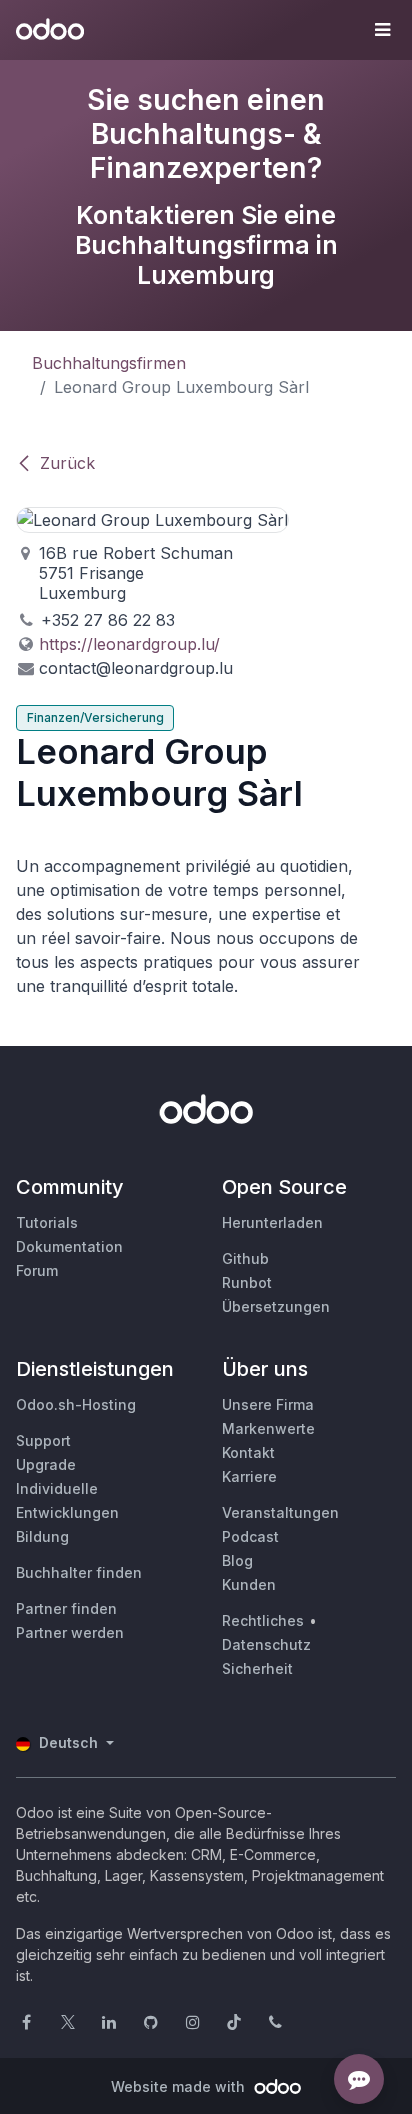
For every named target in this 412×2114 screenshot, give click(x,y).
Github (245, 1258)
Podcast (250, 1536)
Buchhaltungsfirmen (109, 363)
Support (43, 1440)
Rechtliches (263, 1620)
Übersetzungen (276, 1306)
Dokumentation (69, 1246)
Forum (37, 1270)
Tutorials (47, 1222)
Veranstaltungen (280, 1512)
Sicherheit (257, 1668)
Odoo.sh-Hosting (76, 1404)
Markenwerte (268, 1428)
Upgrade (46, 1464)
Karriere (249, 1476)
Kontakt (248, 1452)
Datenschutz (266, 1644)
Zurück (67, 463)
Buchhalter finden (79, 1572)
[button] (382, 30)
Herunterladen (272, 1222)
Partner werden (70, 1632)
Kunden (249, 1584)
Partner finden (66, 1608)
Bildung (42, 1536)
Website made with (180, 2086)
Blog (237, 1560)
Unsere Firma (268, 1404)
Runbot (247, 1282)
